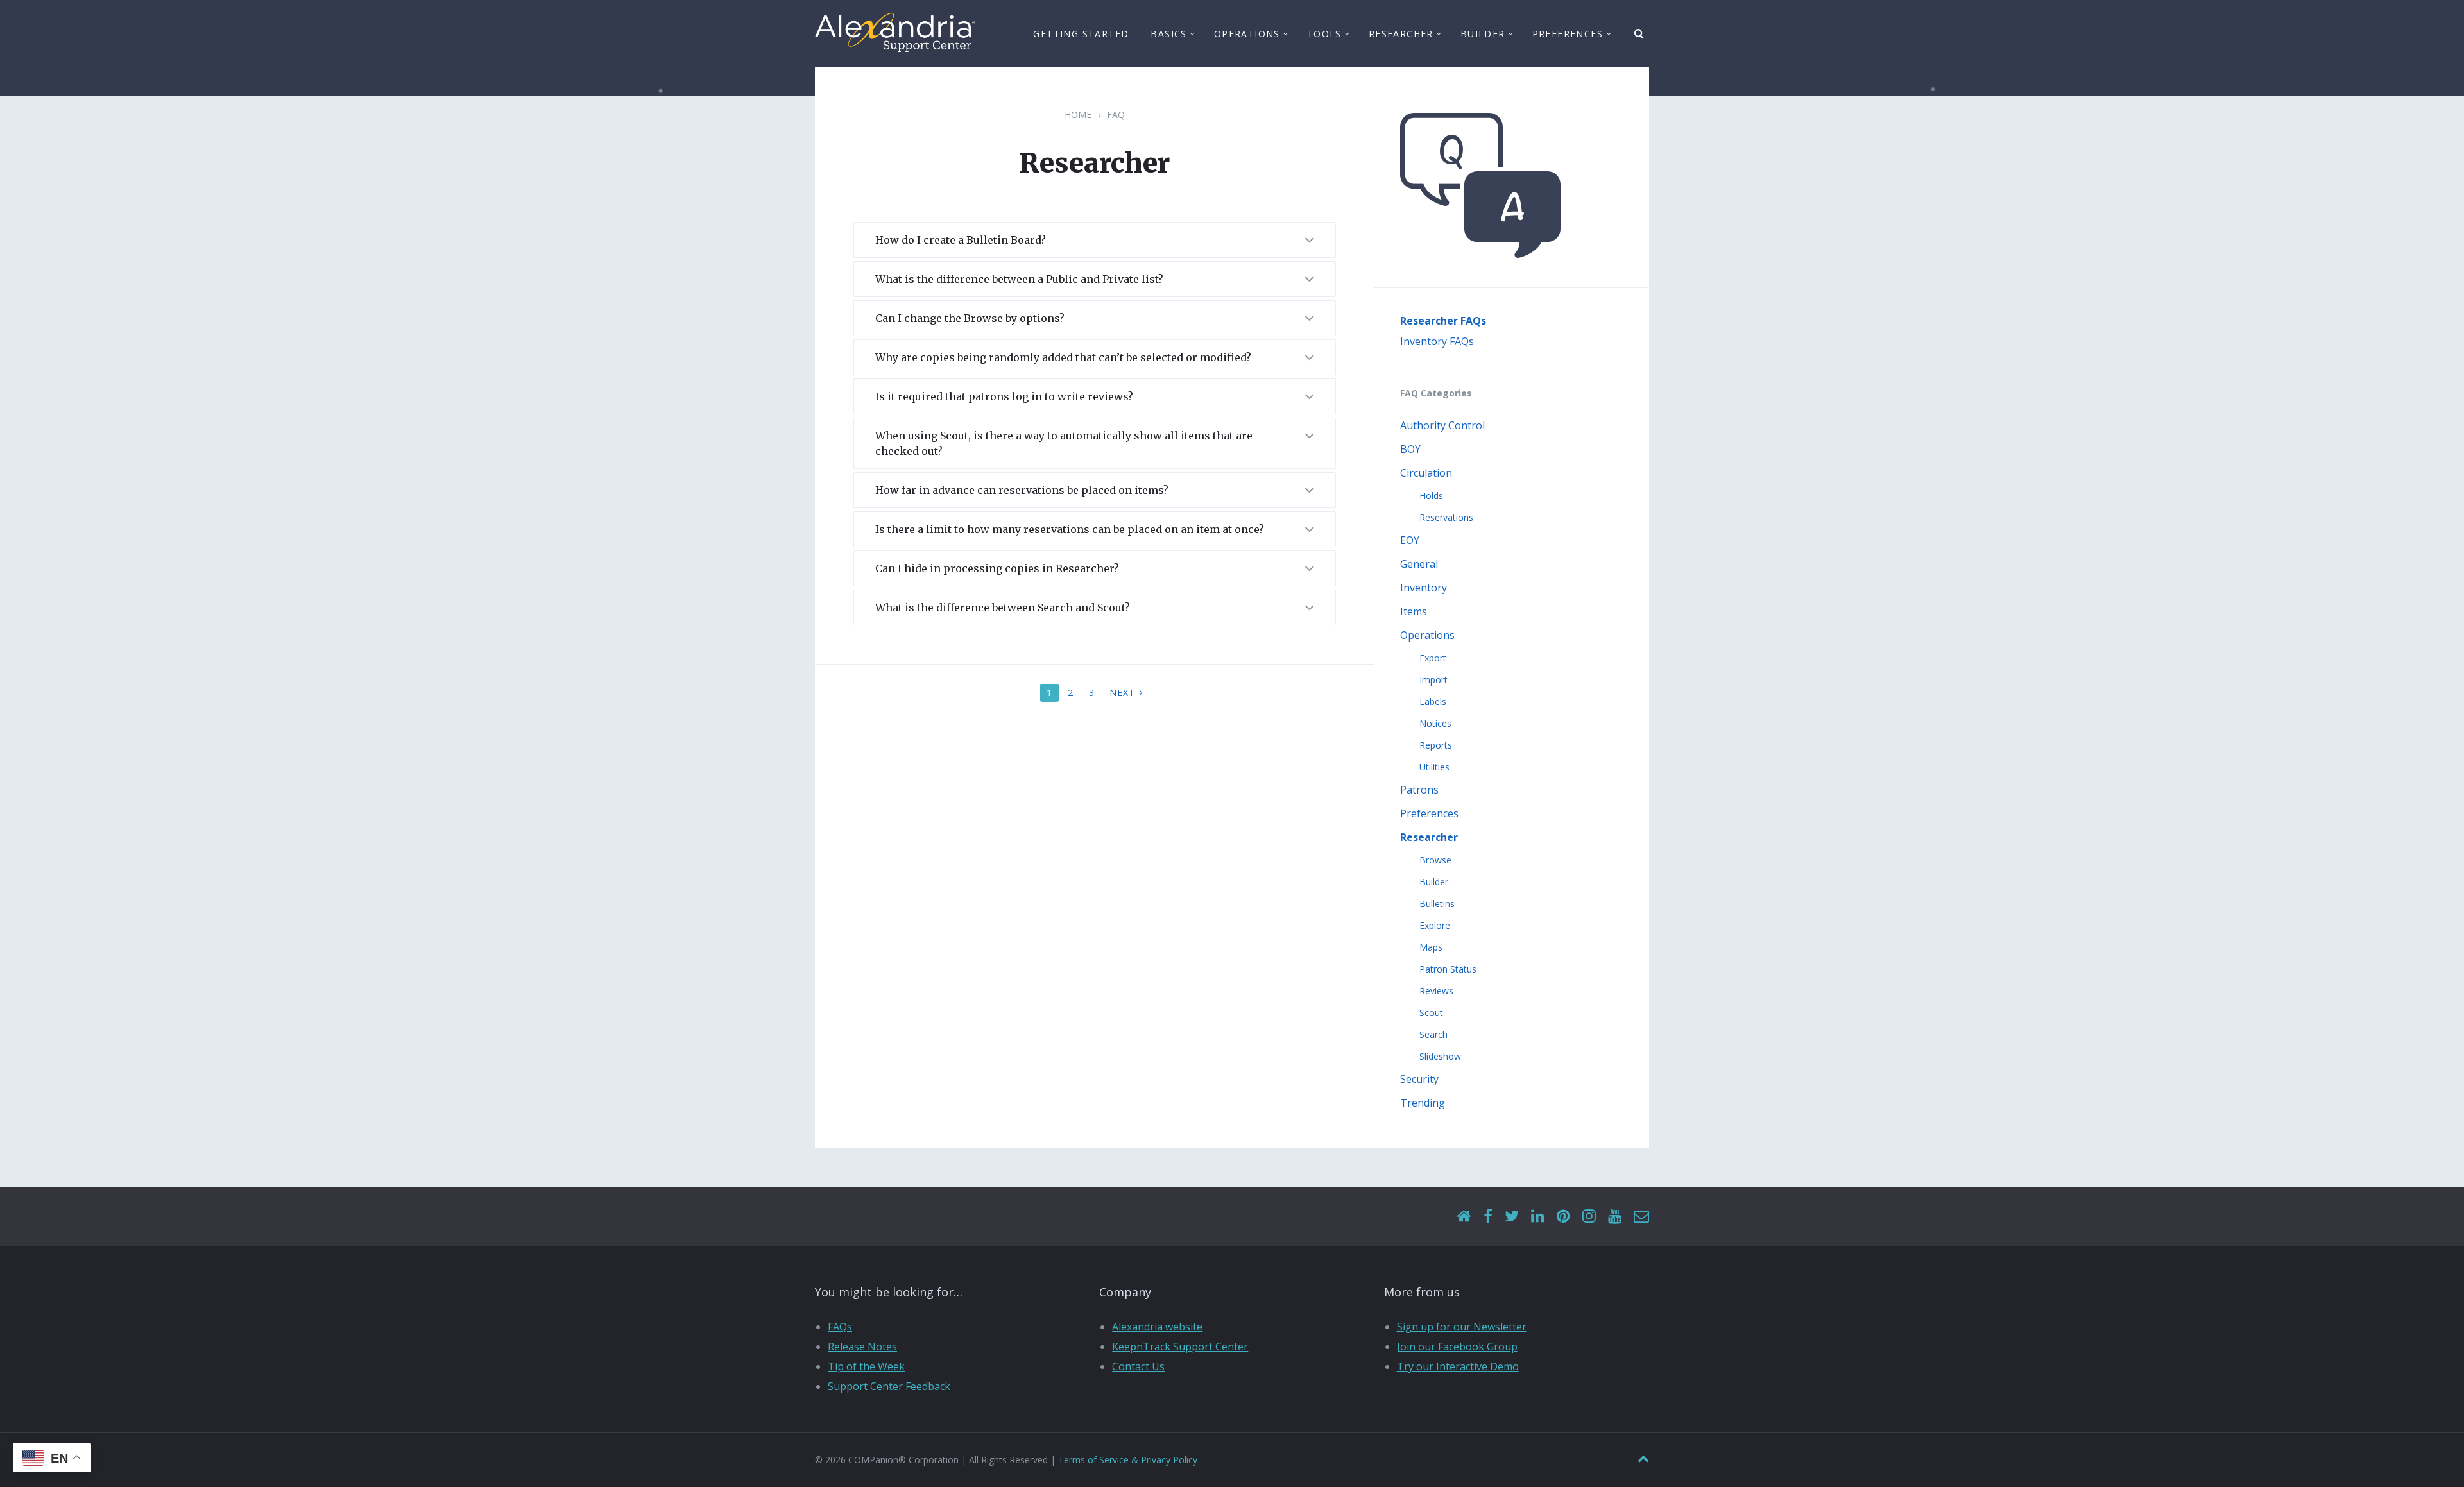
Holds (1431, 496)
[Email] (1641, 1217)
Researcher (1429, 837)
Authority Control (1442, 425)
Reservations (1446, 517)
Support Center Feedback (889, 1386)
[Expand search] (1639, 34)
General (1419, 564)
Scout (1431, 1013)
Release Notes (862, 1347)
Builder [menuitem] (1483, 34)
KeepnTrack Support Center (1180, 1347)
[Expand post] (1310, 241)
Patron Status (1448, 969)
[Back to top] (1643, 1459)
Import (1433, 680)
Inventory (1424, 588)
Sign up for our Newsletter (1462, 1327)
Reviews (1436, 991)
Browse (1435, 860)
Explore (1435, 925)
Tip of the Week (866, 1366)
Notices (1435, 723)
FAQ (1116, 115)
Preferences (1429, 813)
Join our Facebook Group (1457, 1347)
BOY (1410, 449)
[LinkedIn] (1538, 1217)
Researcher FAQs (1443, 321)
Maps (1431, 947)
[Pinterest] (1563, 1217)
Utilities (1434, 767)
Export (1433, 658)
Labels (1433, 701)
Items (1414, 611)
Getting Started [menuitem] (1081, 34)
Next (1122, 693)
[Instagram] (1589, 1217)
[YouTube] (1615, 1217)
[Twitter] (1512, 1217)
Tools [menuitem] (1324, 34)
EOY (1410, 540)
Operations (1427, 635)
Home (1078, 115)
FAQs (840, 1327)
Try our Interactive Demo (1458, 1366)
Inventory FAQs (1437, 341)
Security (1419, 1079)
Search (1433, 1034)
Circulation (1426, 473)
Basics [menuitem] (1168, 34)
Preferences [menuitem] (1568, 34)
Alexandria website (1157, 1327)
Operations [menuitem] (1247, 34)
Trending (1423, 1103)
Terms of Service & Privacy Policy (1128, 1460)
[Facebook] (1488, 1217)
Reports (1436, 745)
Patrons (1419, 790)
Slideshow (1440, 1056)
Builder (1434, 882)
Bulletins (1437, 904)
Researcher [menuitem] (1401, 34)
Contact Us (1138, 1366)
